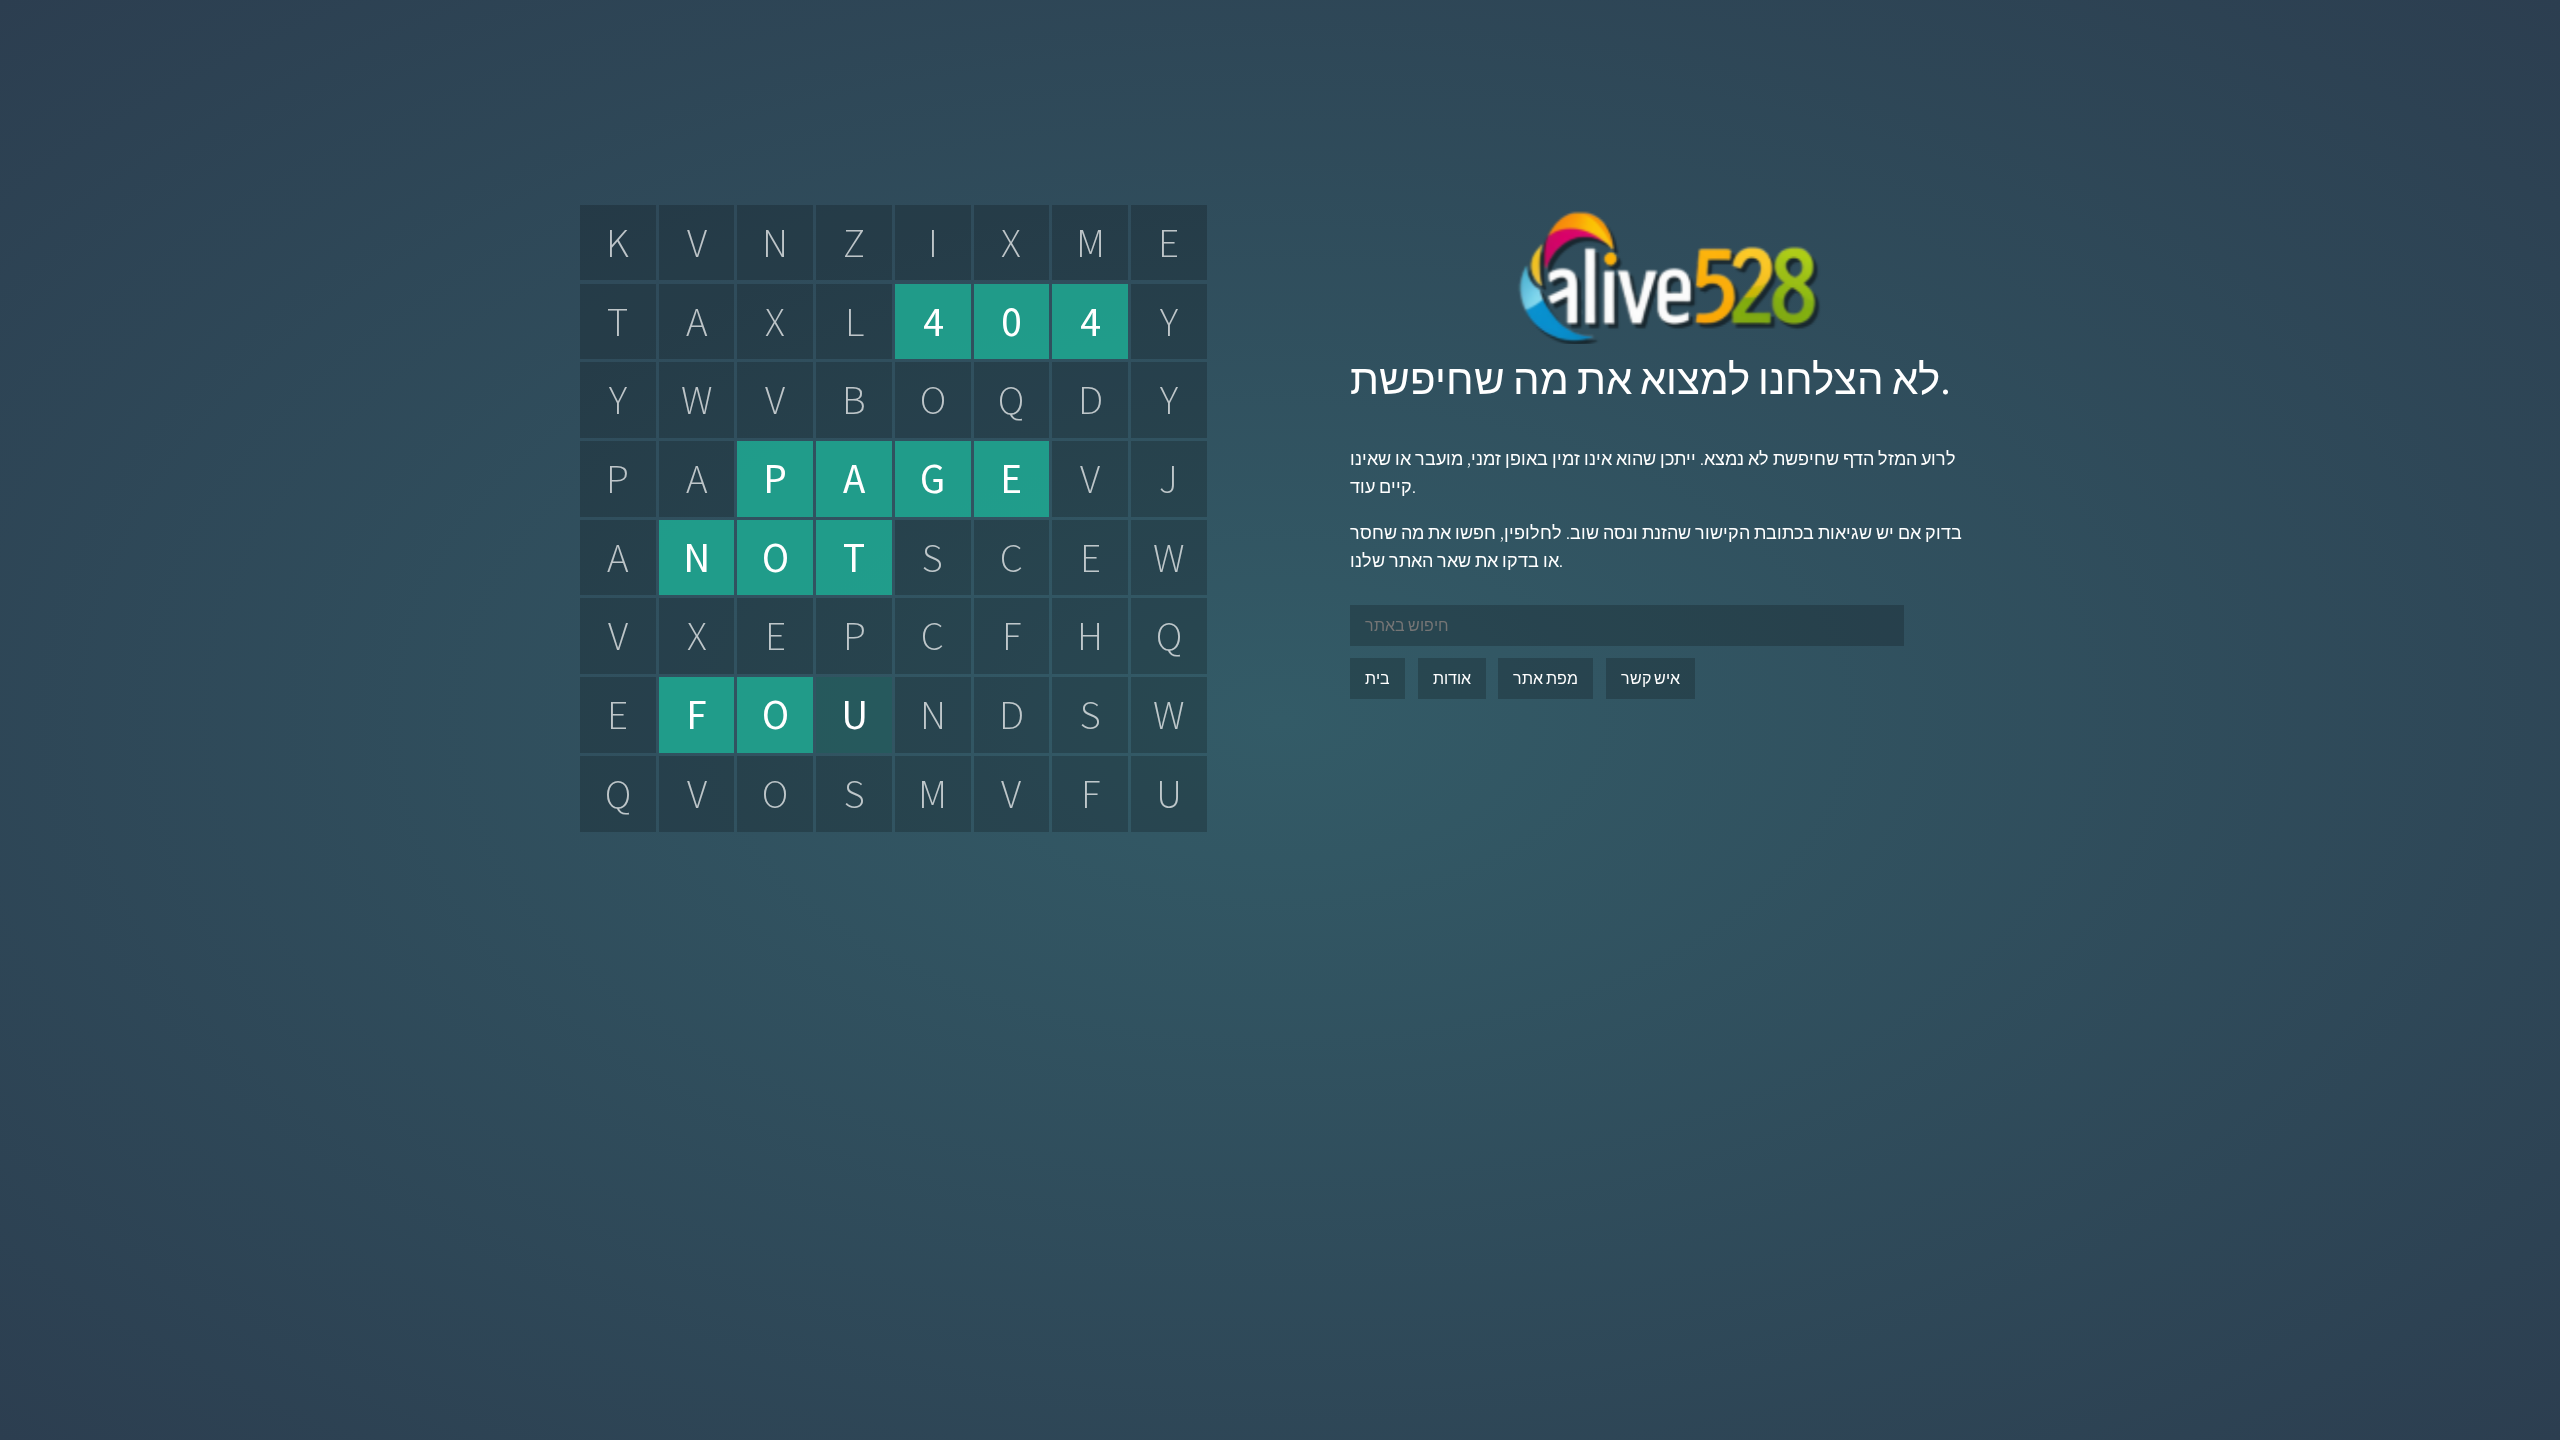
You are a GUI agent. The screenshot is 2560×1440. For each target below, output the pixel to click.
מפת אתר (1545, 678)
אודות (1452, 678)
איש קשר (1650, 678)
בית (1377, 678)
